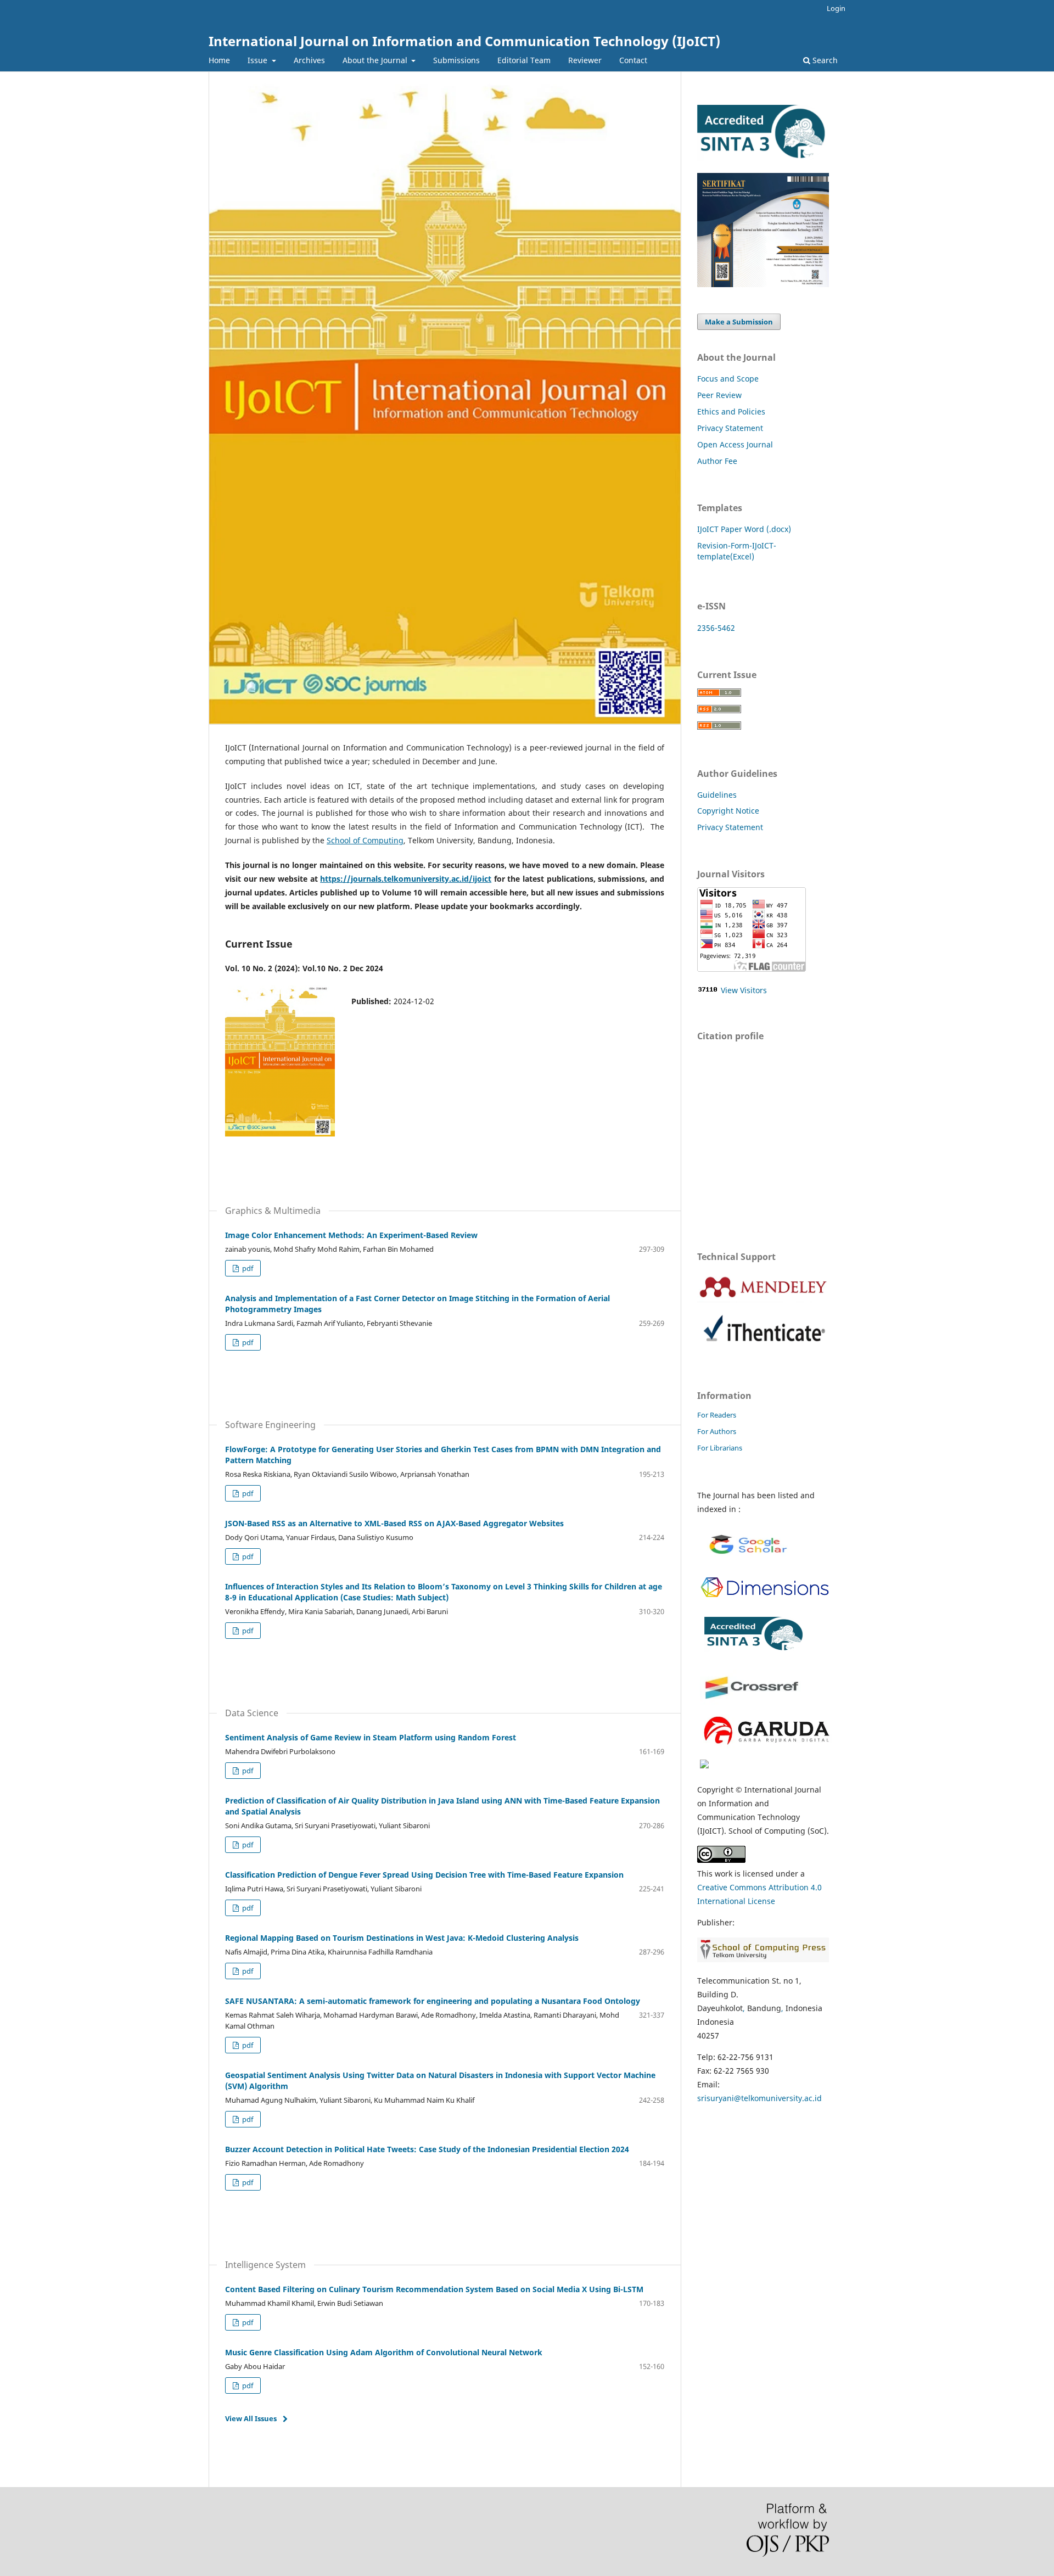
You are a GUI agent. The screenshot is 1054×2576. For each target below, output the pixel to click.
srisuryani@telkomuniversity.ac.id (759, 2098)
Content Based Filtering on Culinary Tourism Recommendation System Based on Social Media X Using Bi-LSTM (434, 2289)
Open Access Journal (735, 444)
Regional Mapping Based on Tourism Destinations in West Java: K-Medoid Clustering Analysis (402, 1938)
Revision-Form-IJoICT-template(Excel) (737, 551)
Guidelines (717, 795)
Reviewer (585, 60)
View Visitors (744, 990)
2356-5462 (716, 628)
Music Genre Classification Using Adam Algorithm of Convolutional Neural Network (384, 2352)
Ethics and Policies (731, 411)
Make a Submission (739, 322)
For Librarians (720, 1448)
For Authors (717, 1431)
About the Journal (376, 60)
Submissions (456, 60)
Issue (259, 60)
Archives (309, 60)
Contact (633, 60)
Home (219, 60)
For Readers (717, 1415)
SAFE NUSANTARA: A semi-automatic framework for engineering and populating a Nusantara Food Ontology (433, 2001)
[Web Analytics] (708, 990)
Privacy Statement (730, 428)
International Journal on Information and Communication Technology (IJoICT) (464, 41)
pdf (247, 1268)
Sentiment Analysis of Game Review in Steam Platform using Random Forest (371, 1737)
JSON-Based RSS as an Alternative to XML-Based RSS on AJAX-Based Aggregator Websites (394, 1523)
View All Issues (251, 2418)
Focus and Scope (728, 379)
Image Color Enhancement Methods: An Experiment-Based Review (351, 1235)
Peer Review (719, 395)
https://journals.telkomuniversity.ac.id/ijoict (406, 879)
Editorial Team (524, 60)
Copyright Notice (728, 811)
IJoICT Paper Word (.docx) (744, 529)
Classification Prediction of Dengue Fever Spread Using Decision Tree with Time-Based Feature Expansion (424, 1875)
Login (836, 8)
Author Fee (717, 461)
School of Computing (365, 840)
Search (824, 60)
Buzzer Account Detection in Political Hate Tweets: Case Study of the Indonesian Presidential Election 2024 (427, 2149)
